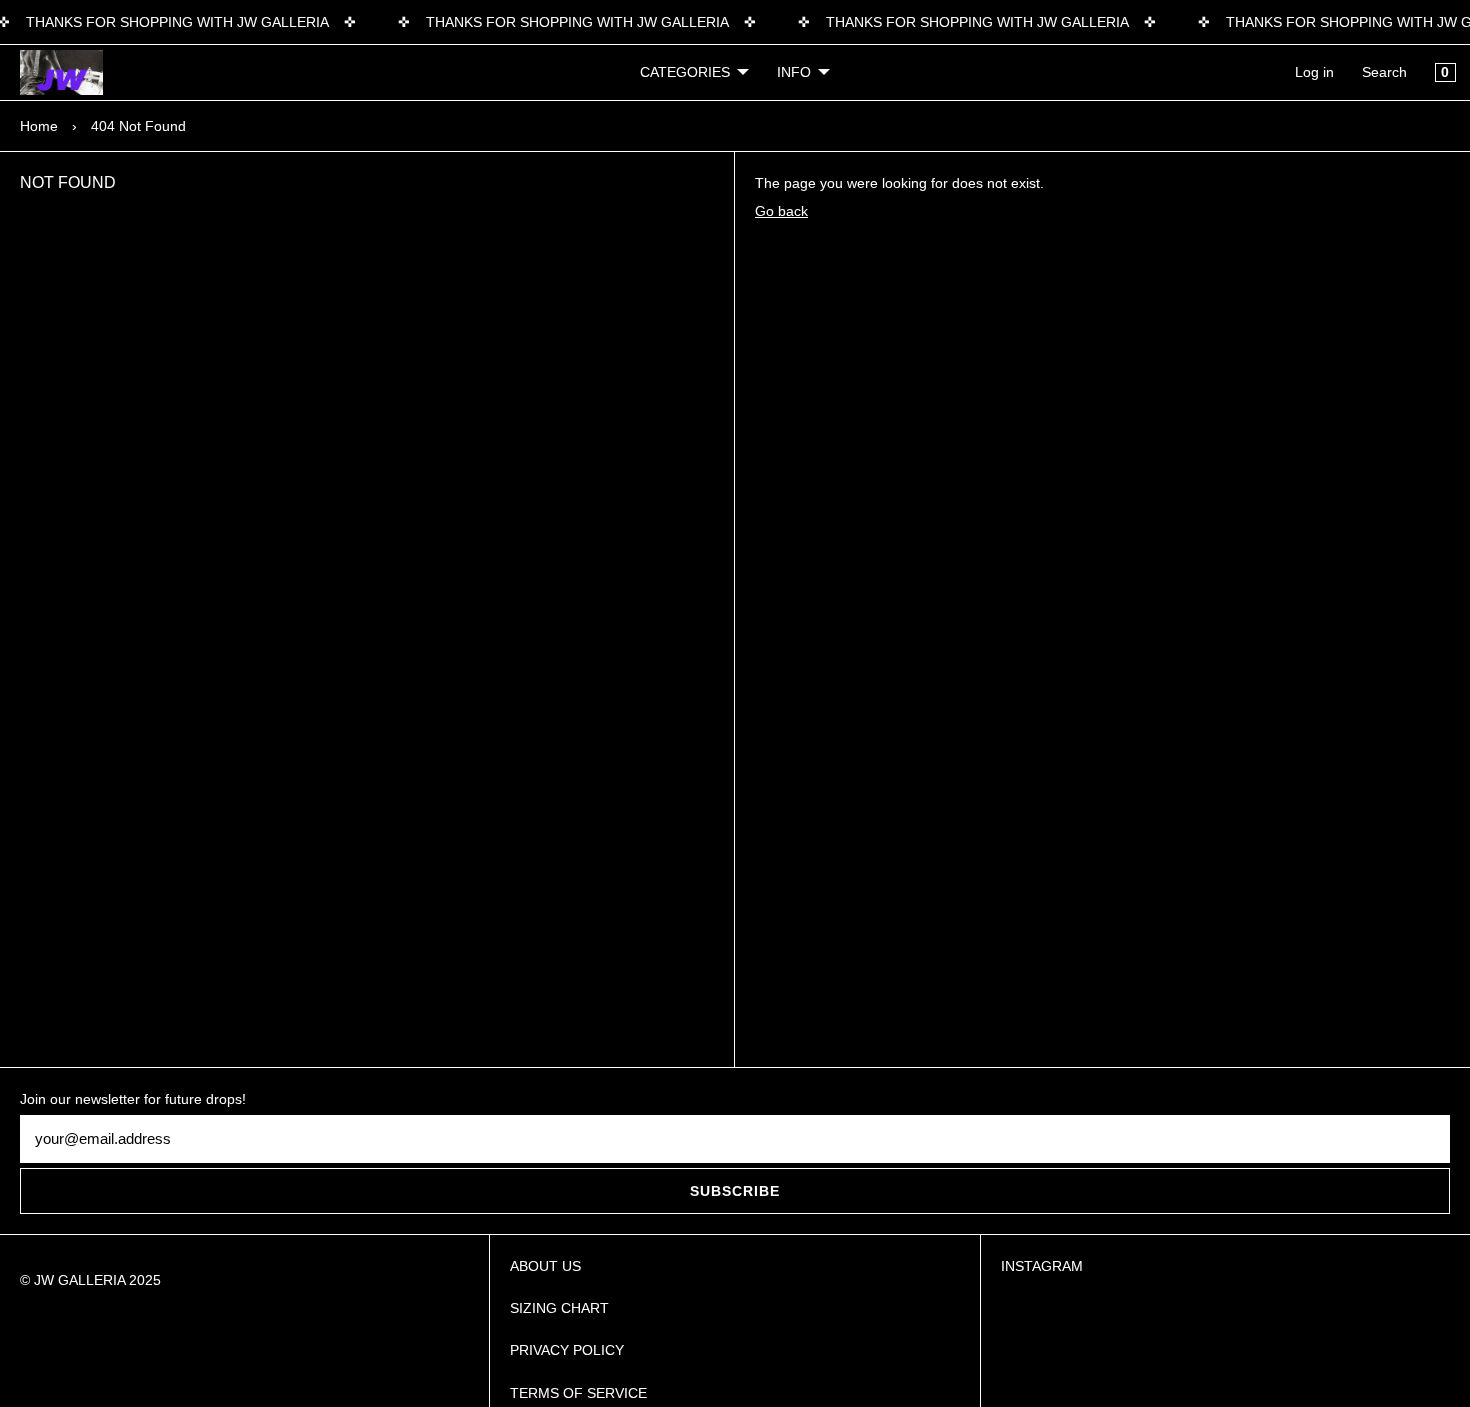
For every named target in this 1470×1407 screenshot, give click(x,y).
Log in (1314, 72)
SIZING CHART (559, 1308)
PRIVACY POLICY (567, 1350)
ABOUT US (545, 1266)
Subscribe (735, 1191)
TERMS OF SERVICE (578, 1393)
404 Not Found (138, 126)
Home (39, 126)
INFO (794, 72)
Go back (781, 211)
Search (1384, 72)
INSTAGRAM (1042, 1266)
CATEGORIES (685, 72)
